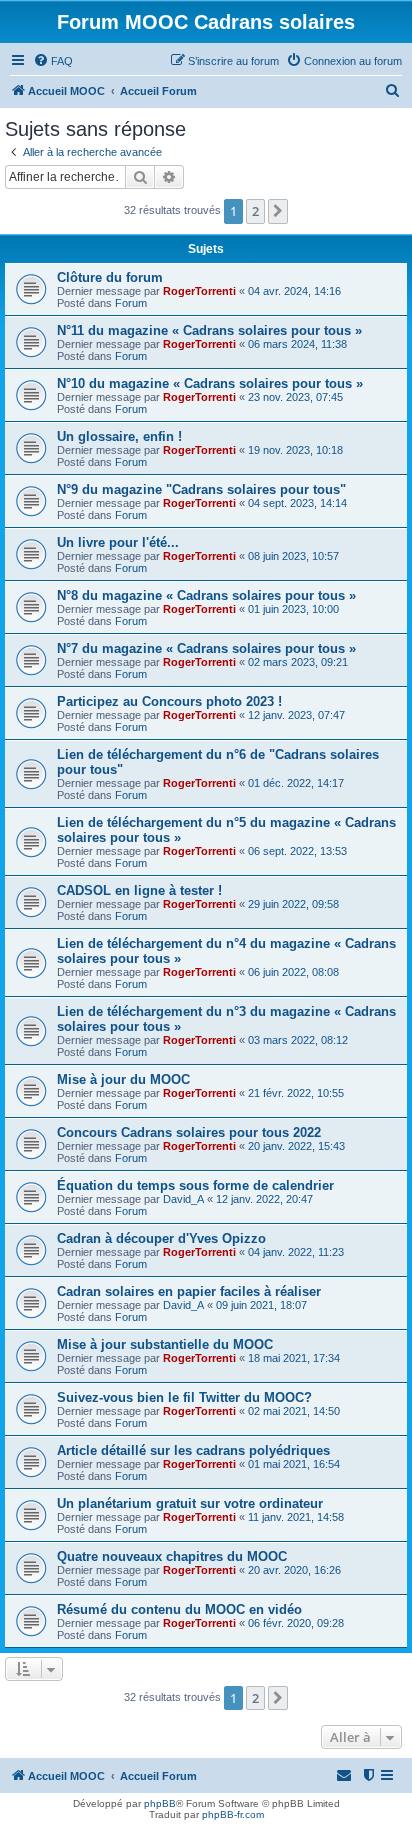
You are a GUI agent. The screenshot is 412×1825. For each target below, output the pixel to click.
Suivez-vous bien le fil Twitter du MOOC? (184, 1397)
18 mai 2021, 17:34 (294, 1358)
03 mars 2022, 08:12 (298, 1040)
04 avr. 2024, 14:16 (294, 291)
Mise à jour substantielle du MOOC (165, 1344)
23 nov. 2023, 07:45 (295, 397)
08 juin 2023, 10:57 (293, 556)
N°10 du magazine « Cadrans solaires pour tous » (210, 383)
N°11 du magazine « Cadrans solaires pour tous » (209, 330)
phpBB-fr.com (233, 1814)
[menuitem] (53, 61)
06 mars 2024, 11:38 (297, 344)
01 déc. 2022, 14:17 (296, 783)
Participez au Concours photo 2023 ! (169, 701)
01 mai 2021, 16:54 (294, 1464)
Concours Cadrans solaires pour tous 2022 (189, 1132)
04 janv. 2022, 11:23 (296, 1252)
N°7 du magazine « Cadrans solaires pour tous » (206, 648)
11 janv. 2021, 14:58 (296, 1517)
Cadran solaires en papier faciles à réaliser (189, 1291)
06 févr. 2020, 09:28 (296, 1623)
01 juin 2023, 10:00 (293, 609)
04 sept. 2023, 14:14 (297, 503)
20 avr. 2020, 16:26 (294, 1570)
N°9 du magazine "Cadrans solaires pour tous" (201, 489)
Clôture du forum (110, 277)
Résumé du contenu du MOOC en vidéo (179, 1609)
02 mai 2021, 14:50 (294, 1411)
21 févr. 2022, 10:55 (296, 1093)
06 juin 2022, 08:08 (293, 972)
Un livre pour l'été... (118, 542)
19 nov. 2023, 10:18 (295, 450)
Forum (131, 303)
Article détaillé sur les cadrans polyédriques (193, 1450)
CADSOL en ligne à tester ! (139, 890)
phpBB (160, 1803)
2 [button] (255, 211)
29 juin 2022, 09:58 (293, 904)
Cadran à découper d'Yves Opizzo (161, 1238)
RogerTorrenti (199, 291)
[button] (278, 211)
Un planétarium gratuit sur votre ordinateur (190, 1503)
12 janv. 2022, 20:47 (264, 1199)
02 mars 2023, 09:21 (298, 662)
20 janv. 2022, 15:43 (296, 1146)
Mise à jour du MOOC (123, 1079)
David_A (183, 1199)
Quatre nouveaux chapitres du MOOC (172, 1556)
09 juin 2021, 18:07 (261, 1305)
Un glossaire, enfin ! (119, 436)
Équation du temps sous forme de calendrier (195, 1185)
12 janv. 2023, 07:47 (296, 715)
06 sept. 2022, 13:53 (297, 851)
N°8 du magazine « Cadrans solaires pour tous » (206, 595)
